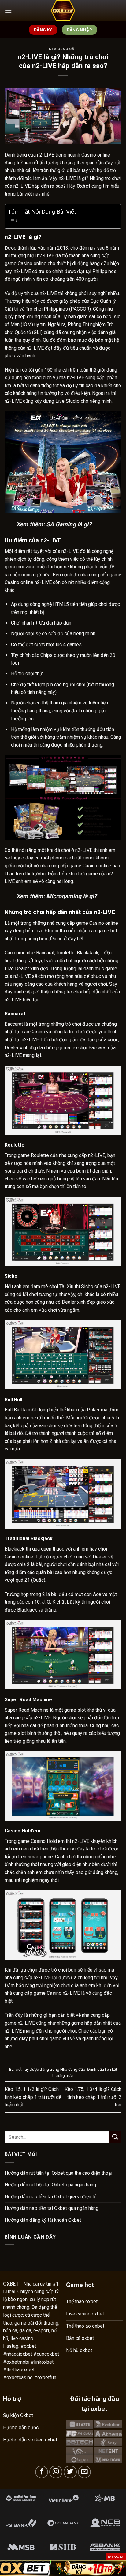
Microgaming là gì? (72, 896)
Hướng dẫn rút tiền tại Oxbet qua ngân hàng (50, 2185)
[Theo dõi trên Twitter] (70, 2472)
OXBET (11, 2284)
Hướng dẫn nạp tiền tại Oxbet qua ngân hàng (52, 2208)
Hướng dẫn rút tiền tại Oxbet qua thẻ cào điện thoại (58, 2173)
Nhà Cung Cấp (63, 49)
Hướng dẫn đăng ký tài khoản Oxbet (43, 2220)
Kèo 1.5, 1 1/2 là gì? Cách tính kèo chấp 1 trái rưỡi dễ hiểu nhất (33, 2097)
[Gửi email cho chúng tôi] (85, 2472)
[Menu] (8, 11)
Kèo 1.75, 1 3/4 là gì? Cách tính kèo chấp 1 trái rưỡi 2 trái (93, 2097)
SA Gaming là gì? (69, 524)
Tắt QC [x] (116, 2557)
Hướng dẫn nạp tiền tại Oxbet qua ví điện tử (51, 2197)
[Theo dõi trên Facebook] (42, 2472)
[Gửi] (115, 2137)
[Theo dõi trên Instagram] (56, 2472)
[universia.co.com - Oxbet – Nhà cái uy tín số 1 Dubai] (63, 11)
